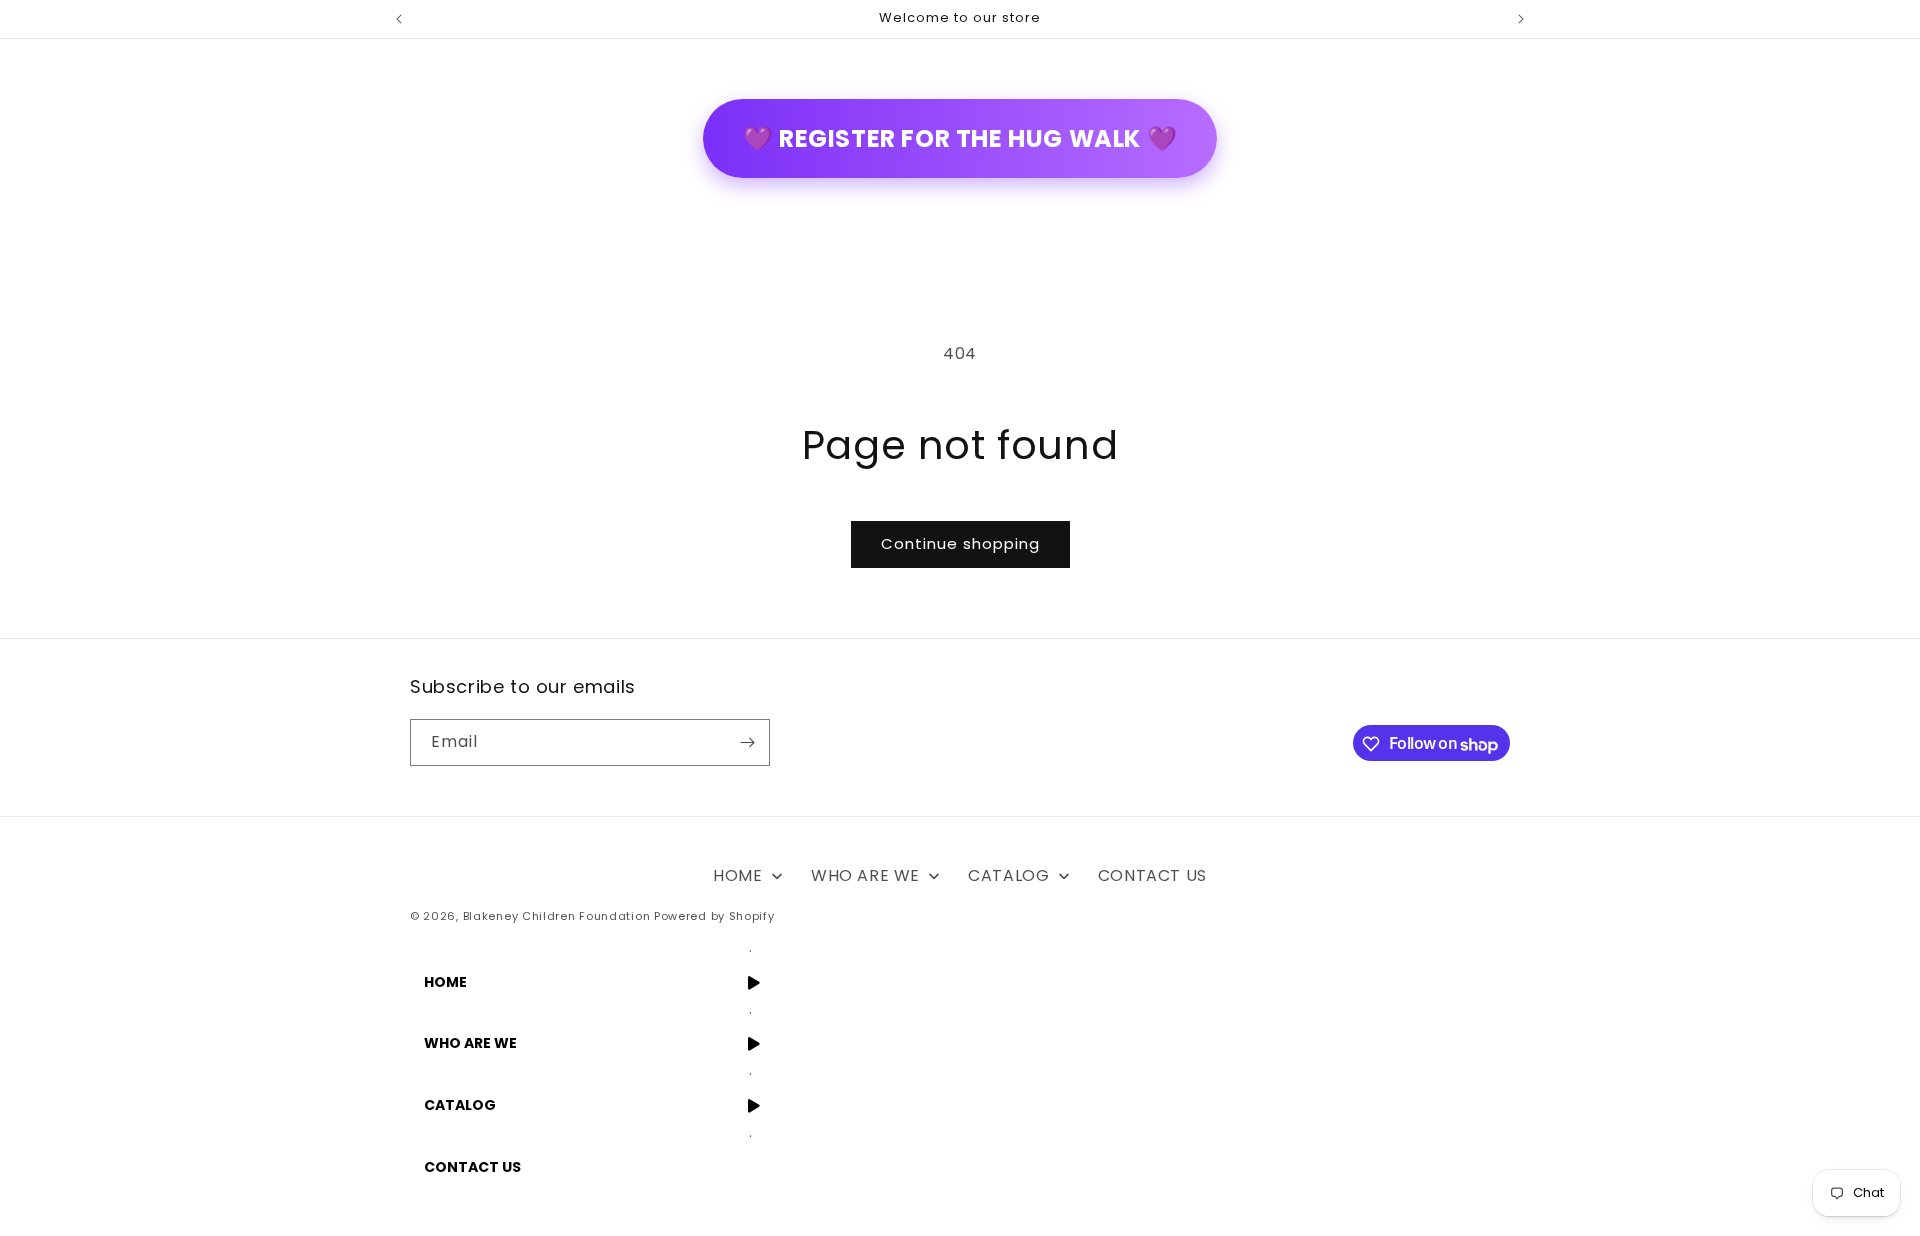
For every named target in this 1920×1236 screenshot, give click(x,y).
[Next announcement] (1521, 19)
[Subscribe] (747, 742)
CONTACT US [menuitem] (1152, 875)
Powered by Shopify (714, 916)
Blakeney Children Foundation (557, 916)
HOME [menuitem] (737, 875)
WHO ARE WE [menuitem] (865, 875)
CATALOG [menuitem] (1008, 875)
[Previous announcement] (399, 19)
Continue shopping (960, 543)
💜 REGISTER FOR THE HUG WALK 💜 (960, 138)
